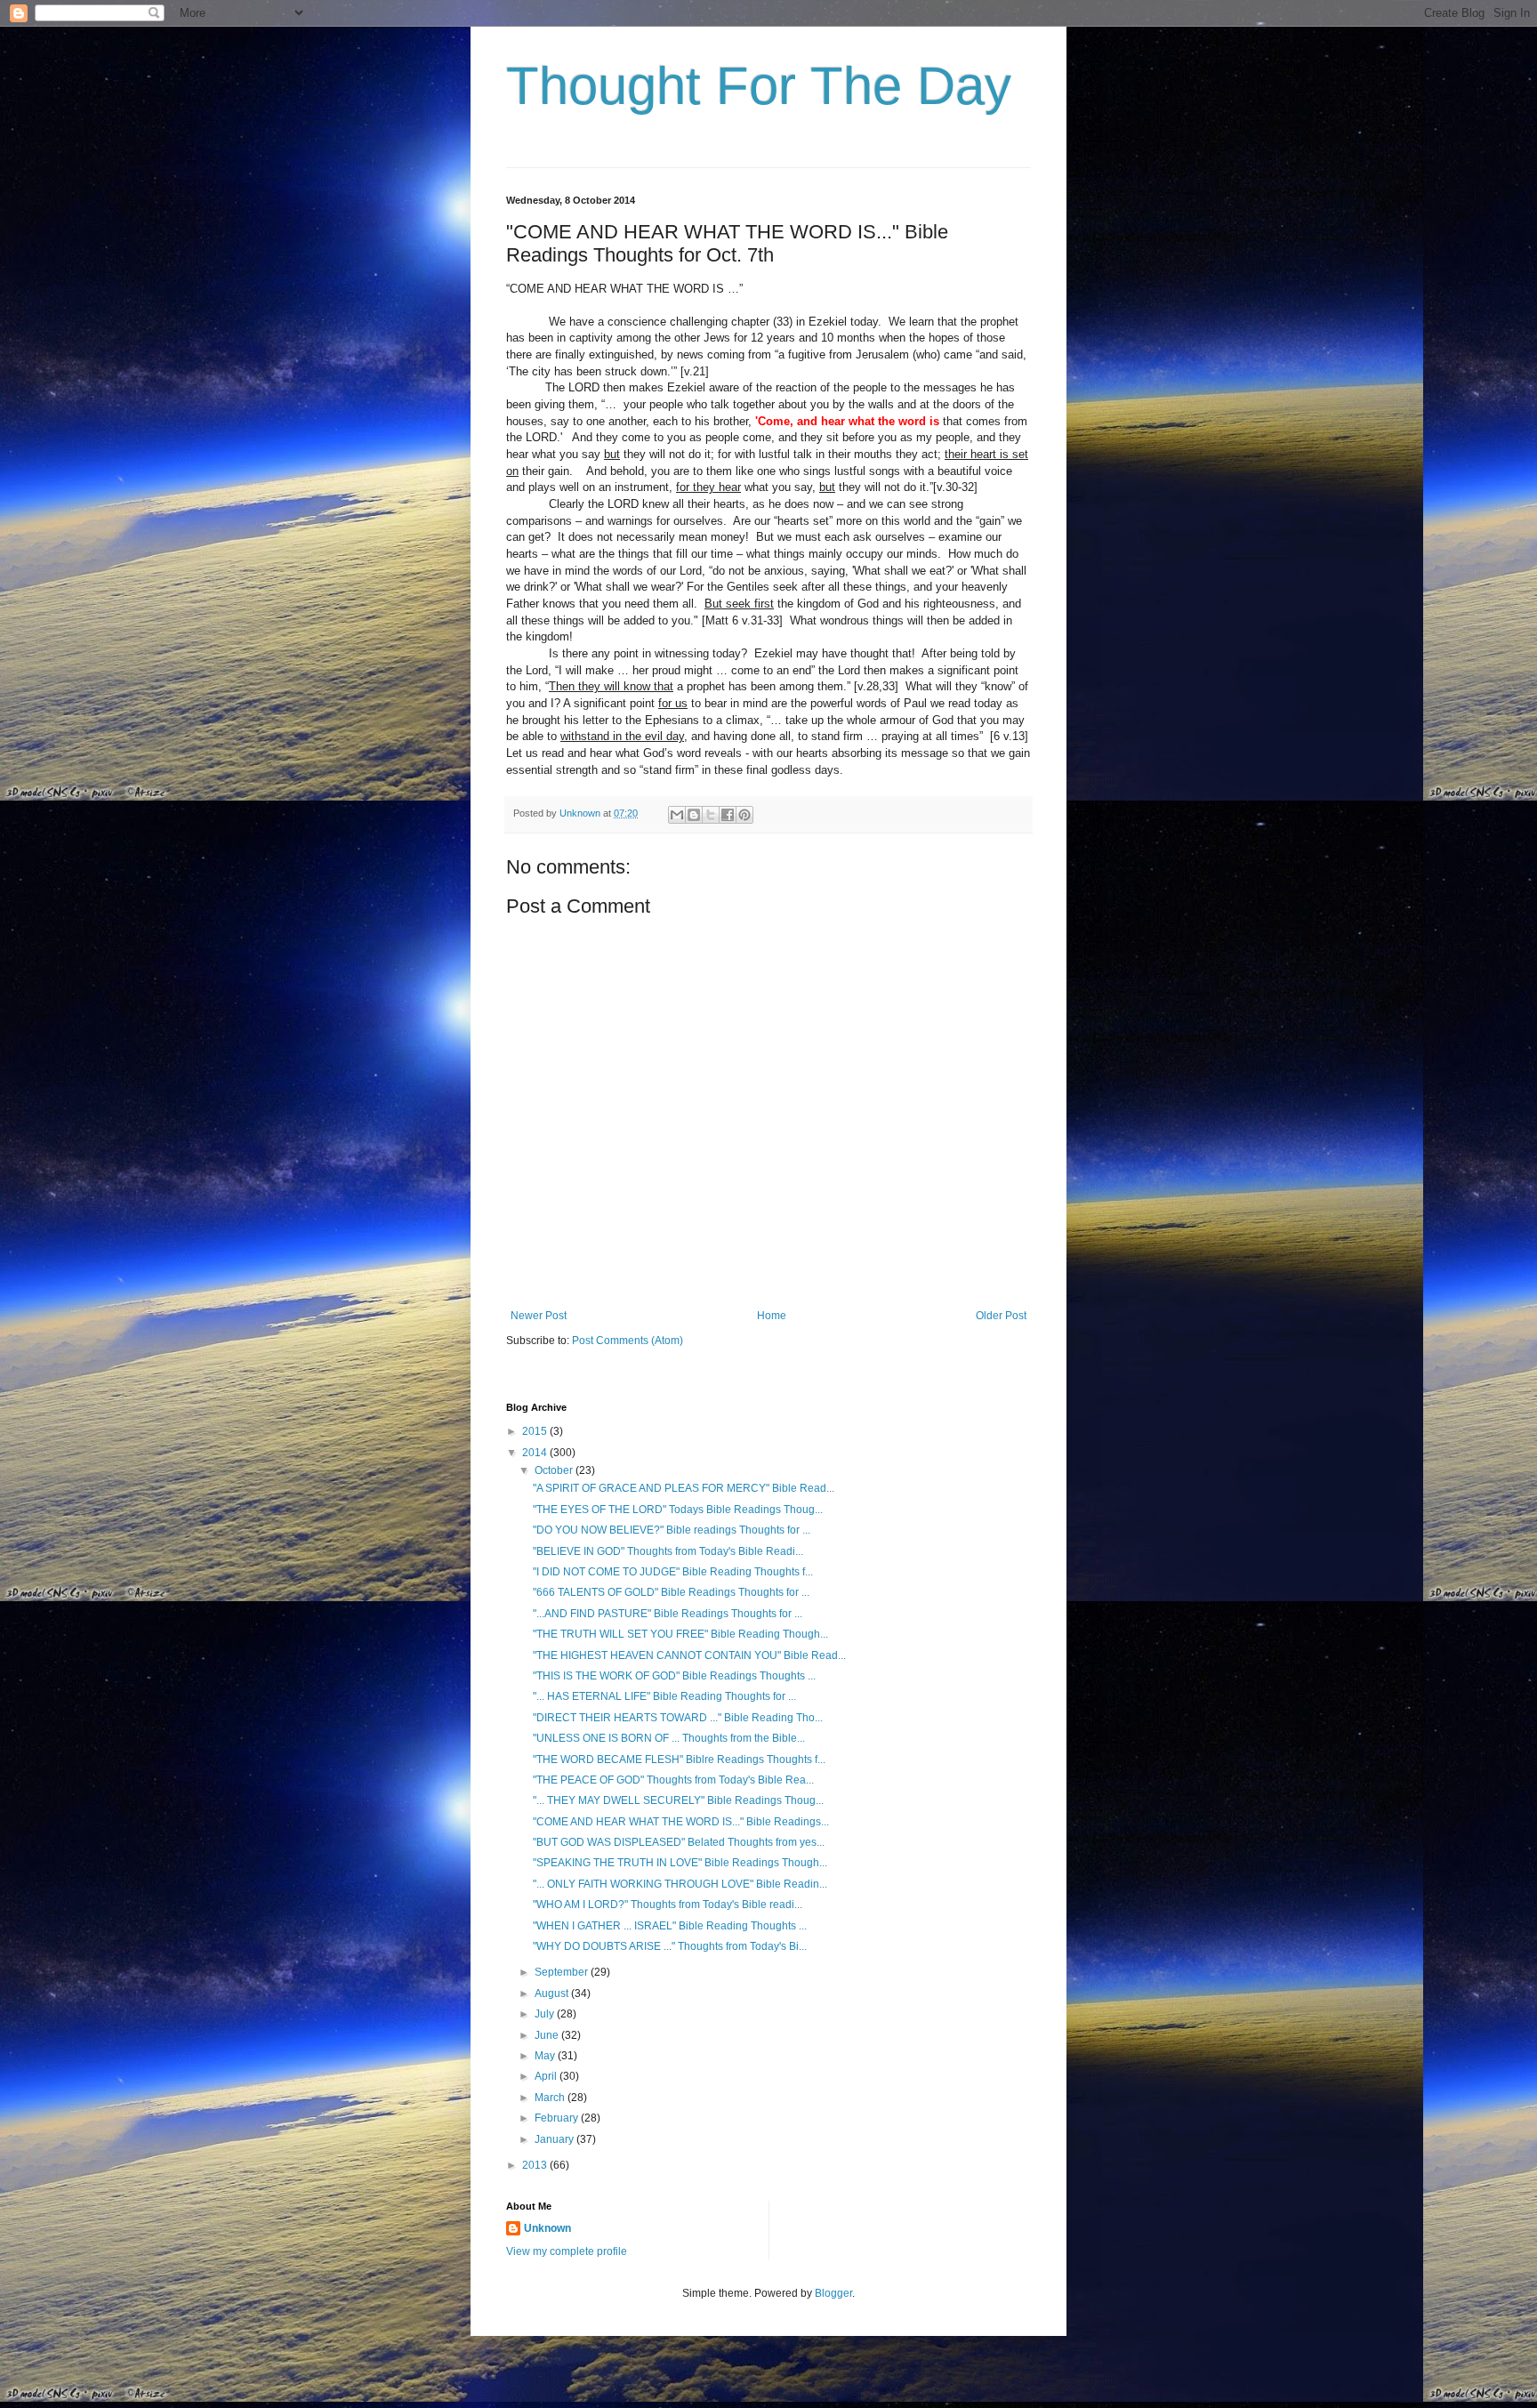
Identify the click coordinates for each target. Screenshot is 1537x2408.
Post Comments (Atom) (628, 1341)
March (551, 2098)
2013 (536, 2165)
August (553, 1993)
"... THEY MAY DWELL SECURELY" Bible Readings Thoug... (678, 1800)
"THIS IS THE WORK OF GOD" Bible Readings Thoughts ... (674, 1676)
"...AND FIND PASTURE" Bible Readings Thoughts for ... (668, 1614)
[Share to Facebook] (728, 815)
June (548, 2035)
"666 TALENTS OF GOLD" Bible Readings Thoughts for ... (671, 1592)
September (563, 1972)
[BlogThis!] (694, 815)
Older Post (1001, 1316)
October (555, 1470)
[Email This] (677, 815)
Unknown (547, 2228)
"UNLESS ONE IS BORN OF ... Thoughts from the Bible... (669, 1738)
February (558, 2118)
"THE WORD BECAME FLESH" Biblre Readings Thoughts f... (679, 1760)
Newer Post (539, 1316)
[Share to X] (711, 815)
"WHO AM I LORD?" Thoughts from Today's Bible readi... (668, 1905)
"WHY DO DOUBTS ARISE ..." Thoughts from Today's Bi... (670, 1946)
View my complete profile (567, 2251)
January (555, 2139)
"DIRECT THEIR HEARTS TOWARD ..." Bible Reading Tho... (678, 1718)
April (547, 2076)
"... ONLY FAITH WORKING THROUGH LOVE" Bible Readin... (680, 1884)
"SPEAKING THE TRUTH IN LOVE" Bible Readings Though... (680, 1863)
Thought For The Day (759, 86)
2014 (536, 1453)
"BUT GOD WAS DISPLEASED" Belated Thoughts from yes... (679, 1842)
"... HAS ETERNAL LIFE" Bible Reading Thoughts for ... (664, 1696)
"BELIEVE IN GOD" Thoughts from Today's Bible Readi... (668, 1551)
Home (772, 1316)
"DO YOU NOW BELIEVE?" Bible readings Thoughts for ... (672, 1530)
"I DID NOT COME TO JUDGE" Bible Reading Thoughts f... (673, 1572)
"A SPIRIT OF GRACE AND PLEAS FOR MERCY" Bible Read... (684, 1488)
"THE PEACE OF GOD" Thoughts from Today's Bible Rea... (673, 1780)
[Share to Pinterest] (744, 815)
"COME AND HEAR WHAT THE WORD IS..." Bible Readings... (681, 1822)
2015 (536, 1431)
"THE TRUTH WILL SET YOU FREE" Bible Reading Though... (680, 1634)
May (546, 2056)
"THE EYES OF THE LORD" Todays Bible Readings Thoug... (678, 1510)
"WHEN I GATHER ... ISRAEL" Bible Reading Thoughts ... (670, 1926)
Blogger (833, 2293)
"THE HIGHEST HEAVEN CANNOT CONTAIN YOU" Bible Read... (689, 1655)
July (546, 2014)
